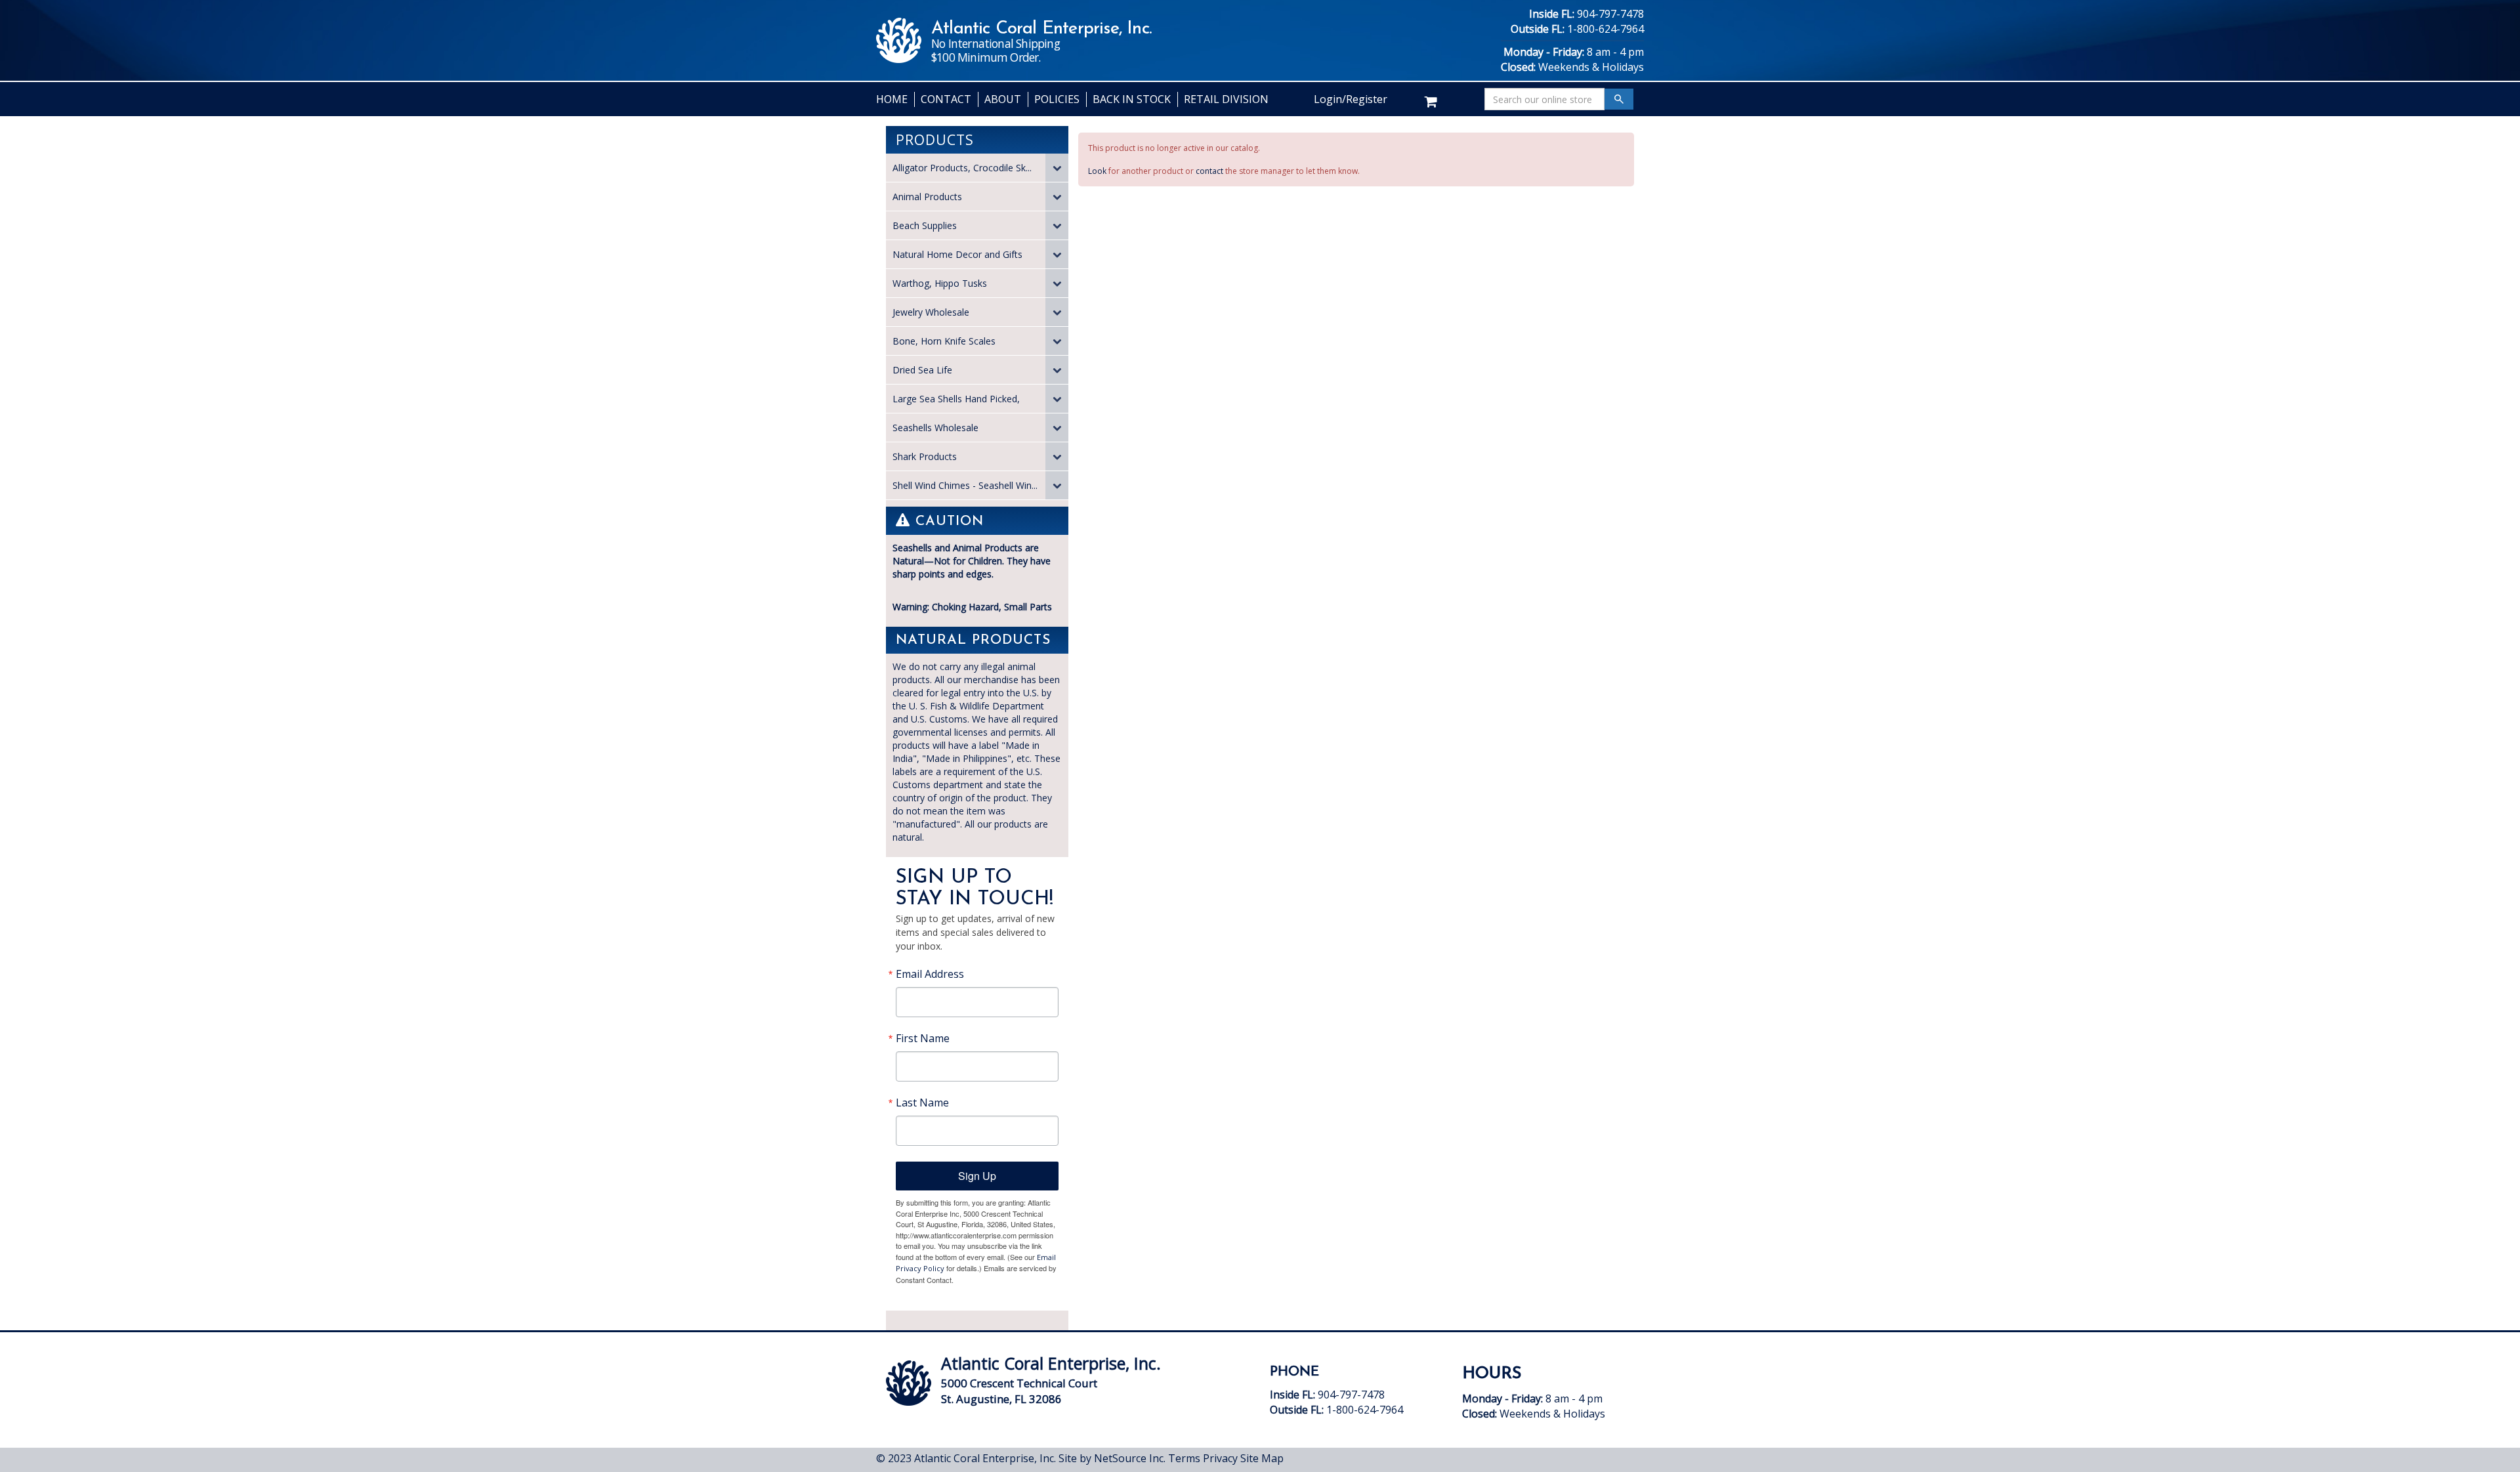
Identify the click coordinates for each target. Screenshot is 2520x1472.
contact (1209, 171)
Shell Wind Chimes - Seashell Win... (965, 485)
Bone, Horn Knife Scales (944, 341)
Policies (1057, 99)
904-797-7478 (1610, 14)
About (1003, 99)
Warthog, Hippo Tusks (940, 283)
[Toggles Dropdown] (1057, 168)
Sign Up (977, 1176)
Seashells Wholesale (935, 428)
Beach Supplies (925, 225)
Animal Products (927, 197)
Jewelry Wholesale (931, 312)
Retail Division (1226, 99)
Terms (1184, 1458)
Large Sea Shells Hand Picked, (956, 399)
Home (892, 99)
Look (1097, 171)
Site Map (1262, 1458)
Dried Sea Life (922, 370)
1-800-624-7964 (1606, 29)
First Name (923, 1038)
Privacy (1220, 1458)
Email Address (930, 974)
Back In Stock (1132, 99)
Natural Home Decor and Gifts (957, 254)
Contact (946, 99)
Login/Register (1351, 99)
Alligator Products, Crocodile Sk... (962, 168)
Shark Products (925, 456)
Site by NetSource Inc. (1112, 1458)
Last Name (922, 1103)
